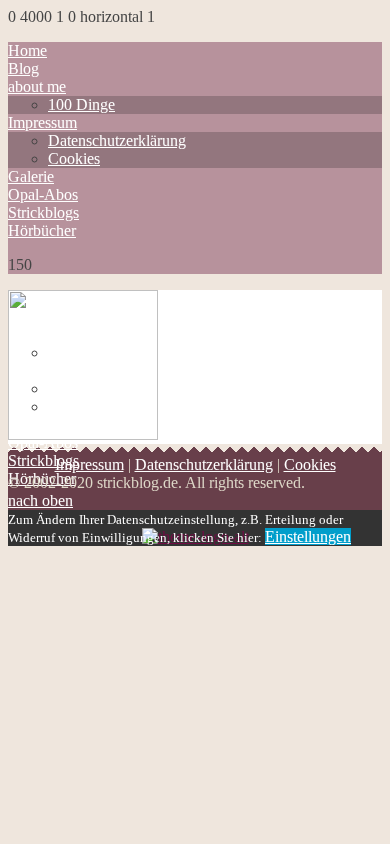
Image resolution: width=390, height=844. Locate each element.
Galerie (31, 176)
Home (27, 50)
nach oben (40, 500)
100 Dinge (81, 104)
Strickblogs (43, 212)
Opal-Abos (43, 194)
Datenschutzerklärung (117, 140)
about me (37, 86)
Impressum (42, 122)
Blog (23, 68)
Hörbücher (42, 230)
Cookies (74, 158)
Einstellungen (308, 536)
